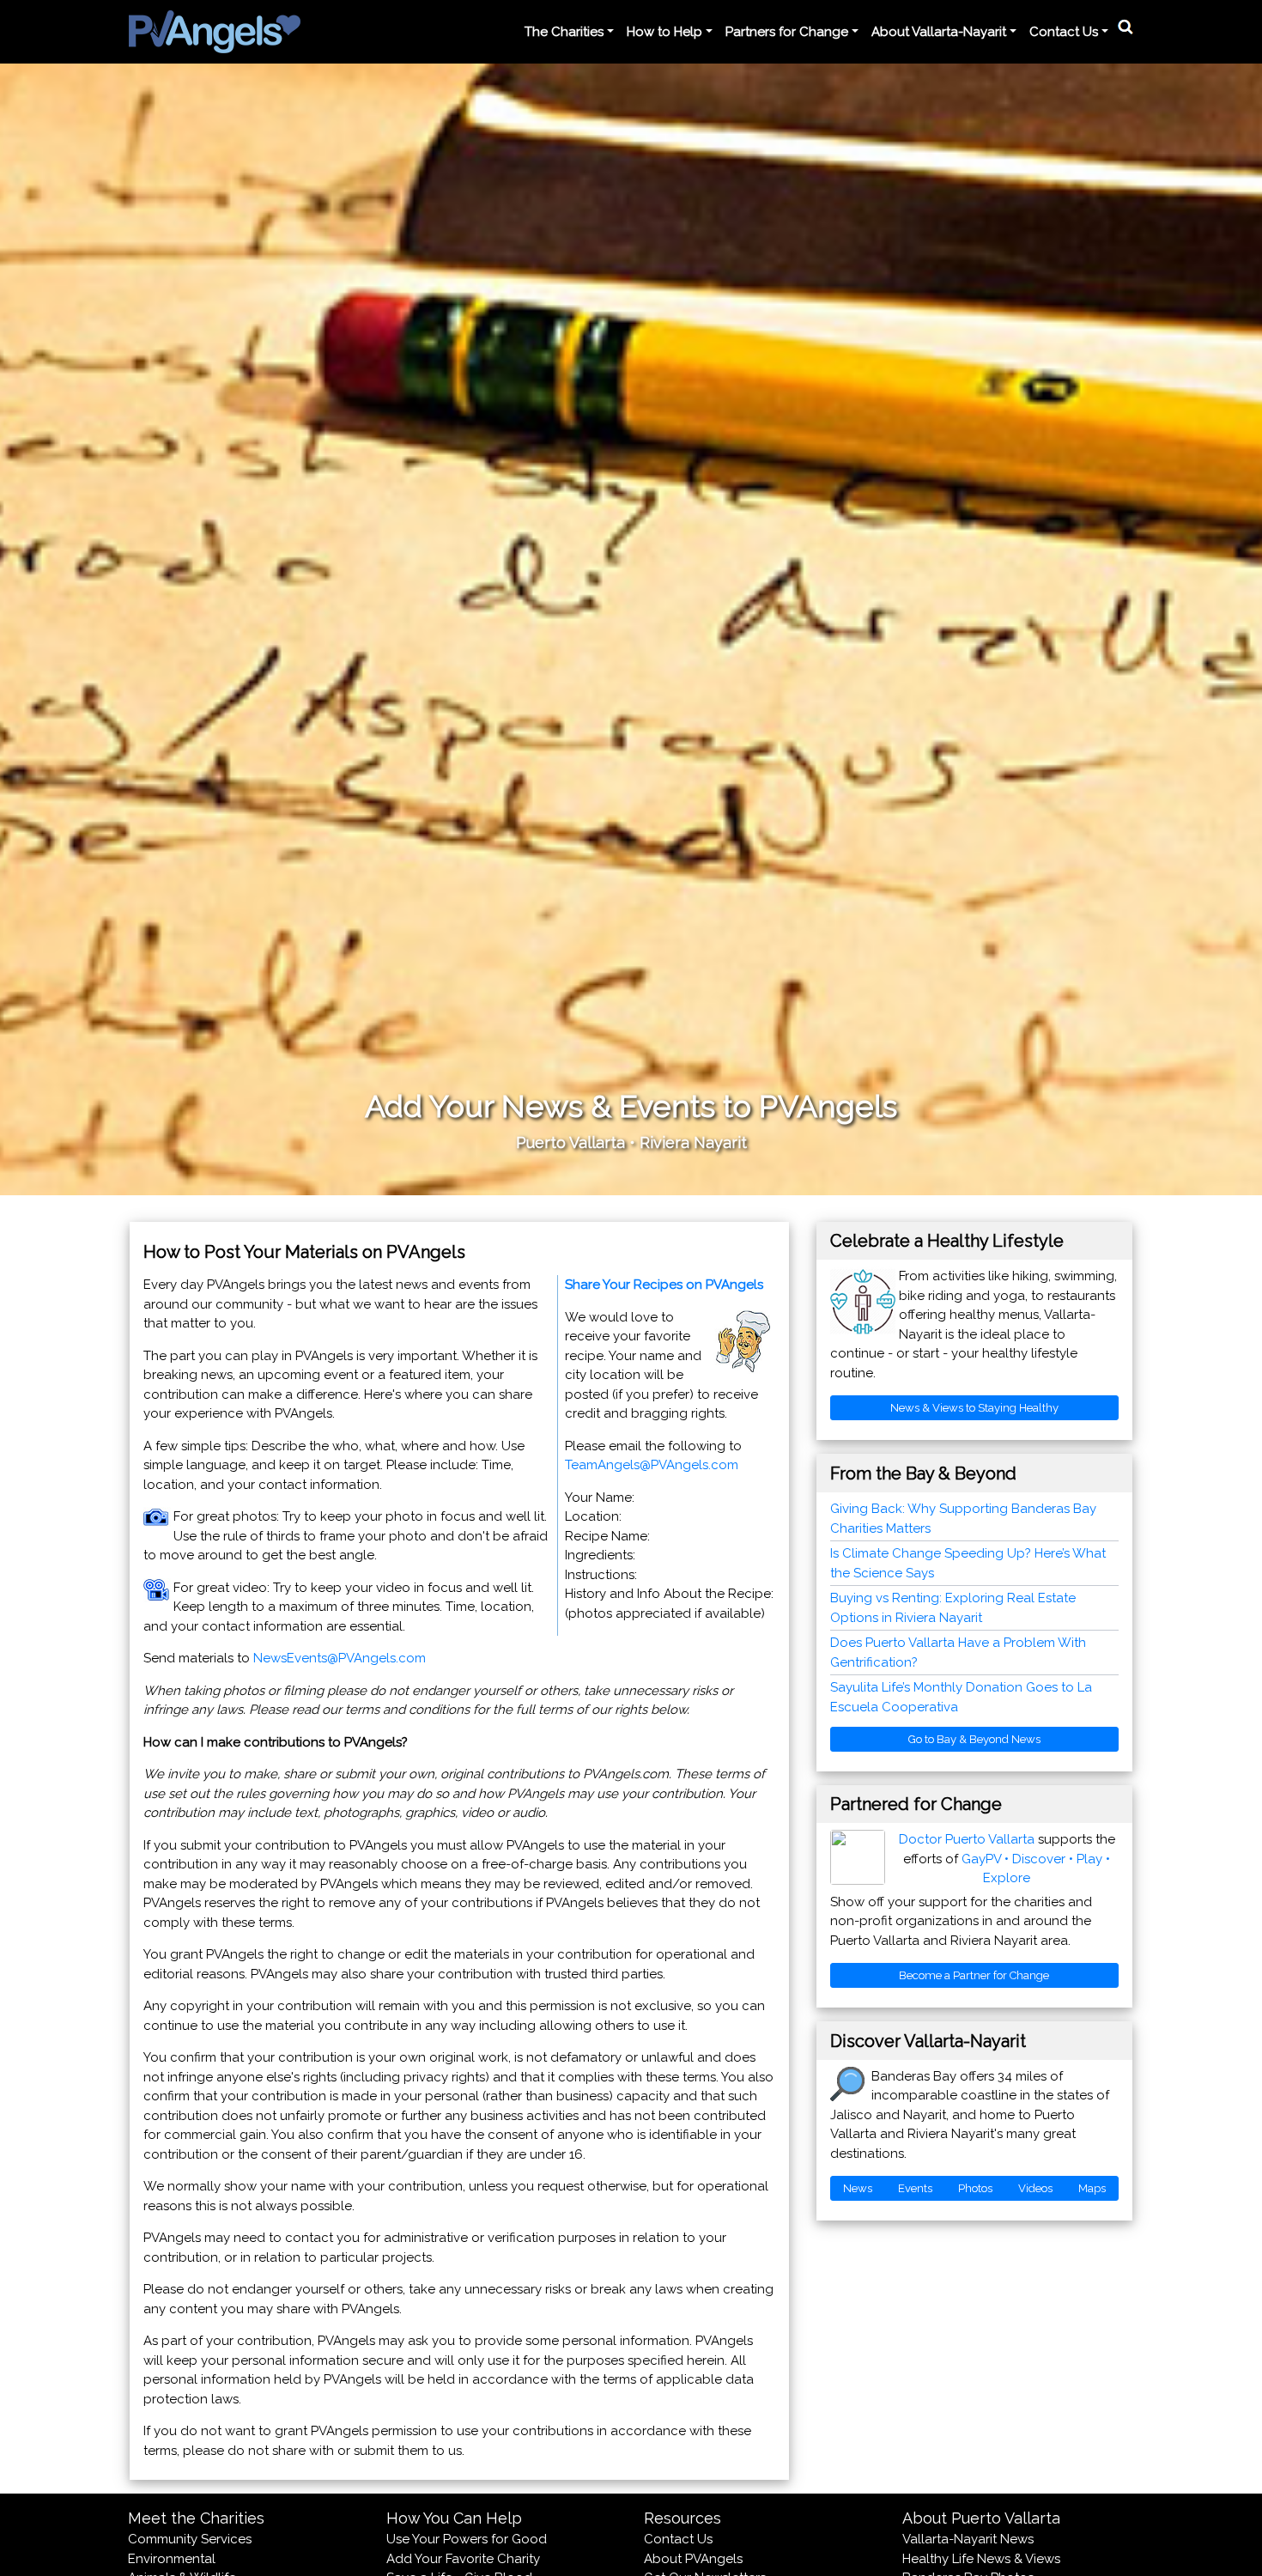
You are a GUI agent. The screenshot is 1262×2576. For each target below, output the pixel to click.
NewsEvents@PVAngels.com (340, 1658)
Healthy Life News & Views (981, 2559)
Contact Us (678, 2539)
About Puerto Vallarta (981, 2518)
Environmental (172, 2559)
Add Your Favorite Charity (463, 2559)
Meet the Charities (196, 2518)
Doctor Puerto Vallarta (967, 1839)
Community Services (190, 2539)
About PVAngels (693, 2559)
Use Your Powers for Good (467, 2539)
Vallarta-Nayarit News (968, 2539)
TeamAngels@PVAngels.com (652, 1465)
